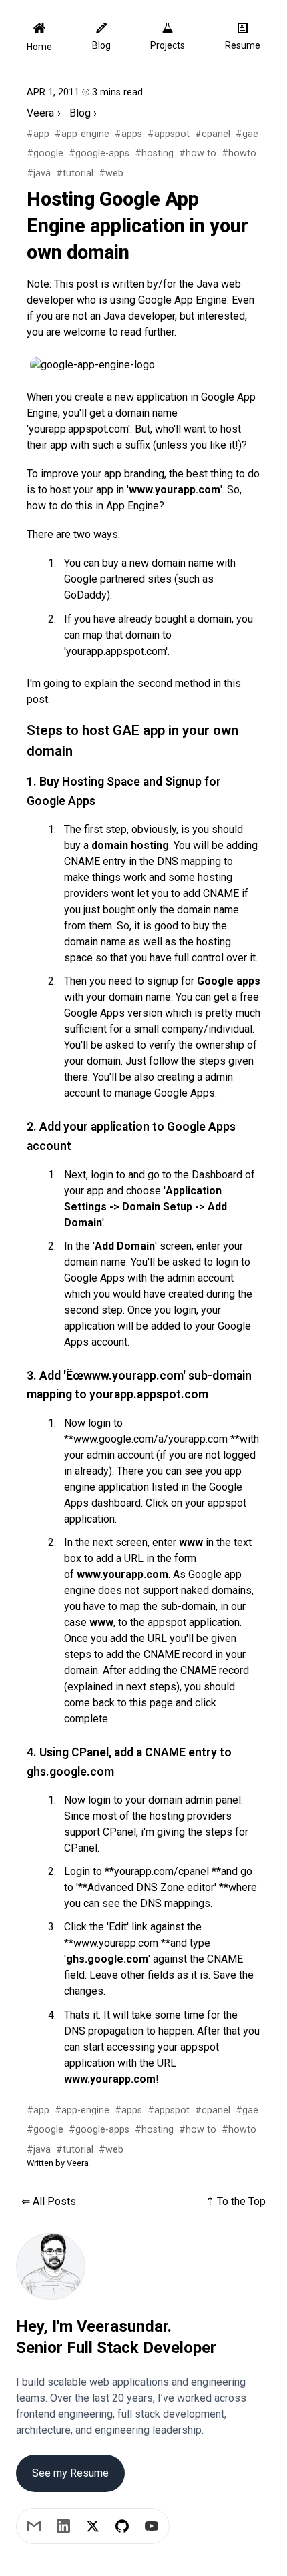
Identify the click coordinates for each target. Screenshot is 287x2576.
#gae (247, 134)
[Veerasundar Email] (34, 2526)
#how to (198, 153)
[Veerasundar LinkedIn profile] (63, 2526)
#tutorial (75, 173)
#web (111, 173)
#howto (239, 153)
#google (45, 153)
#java (39, 173)
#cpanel (213, 134)
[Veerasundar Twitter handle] (93, 2526)
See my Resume (70, 2473)
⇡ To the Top (236, 2201)
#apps (128, 134)
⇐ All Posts (49, 2201)
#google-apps (99, 153)
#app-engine (82, 134)
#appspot (169, 134)
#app (38, 134)
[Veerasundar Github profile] (122, 2526)
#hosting (154, 153)
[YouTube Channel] (152, 2526)
